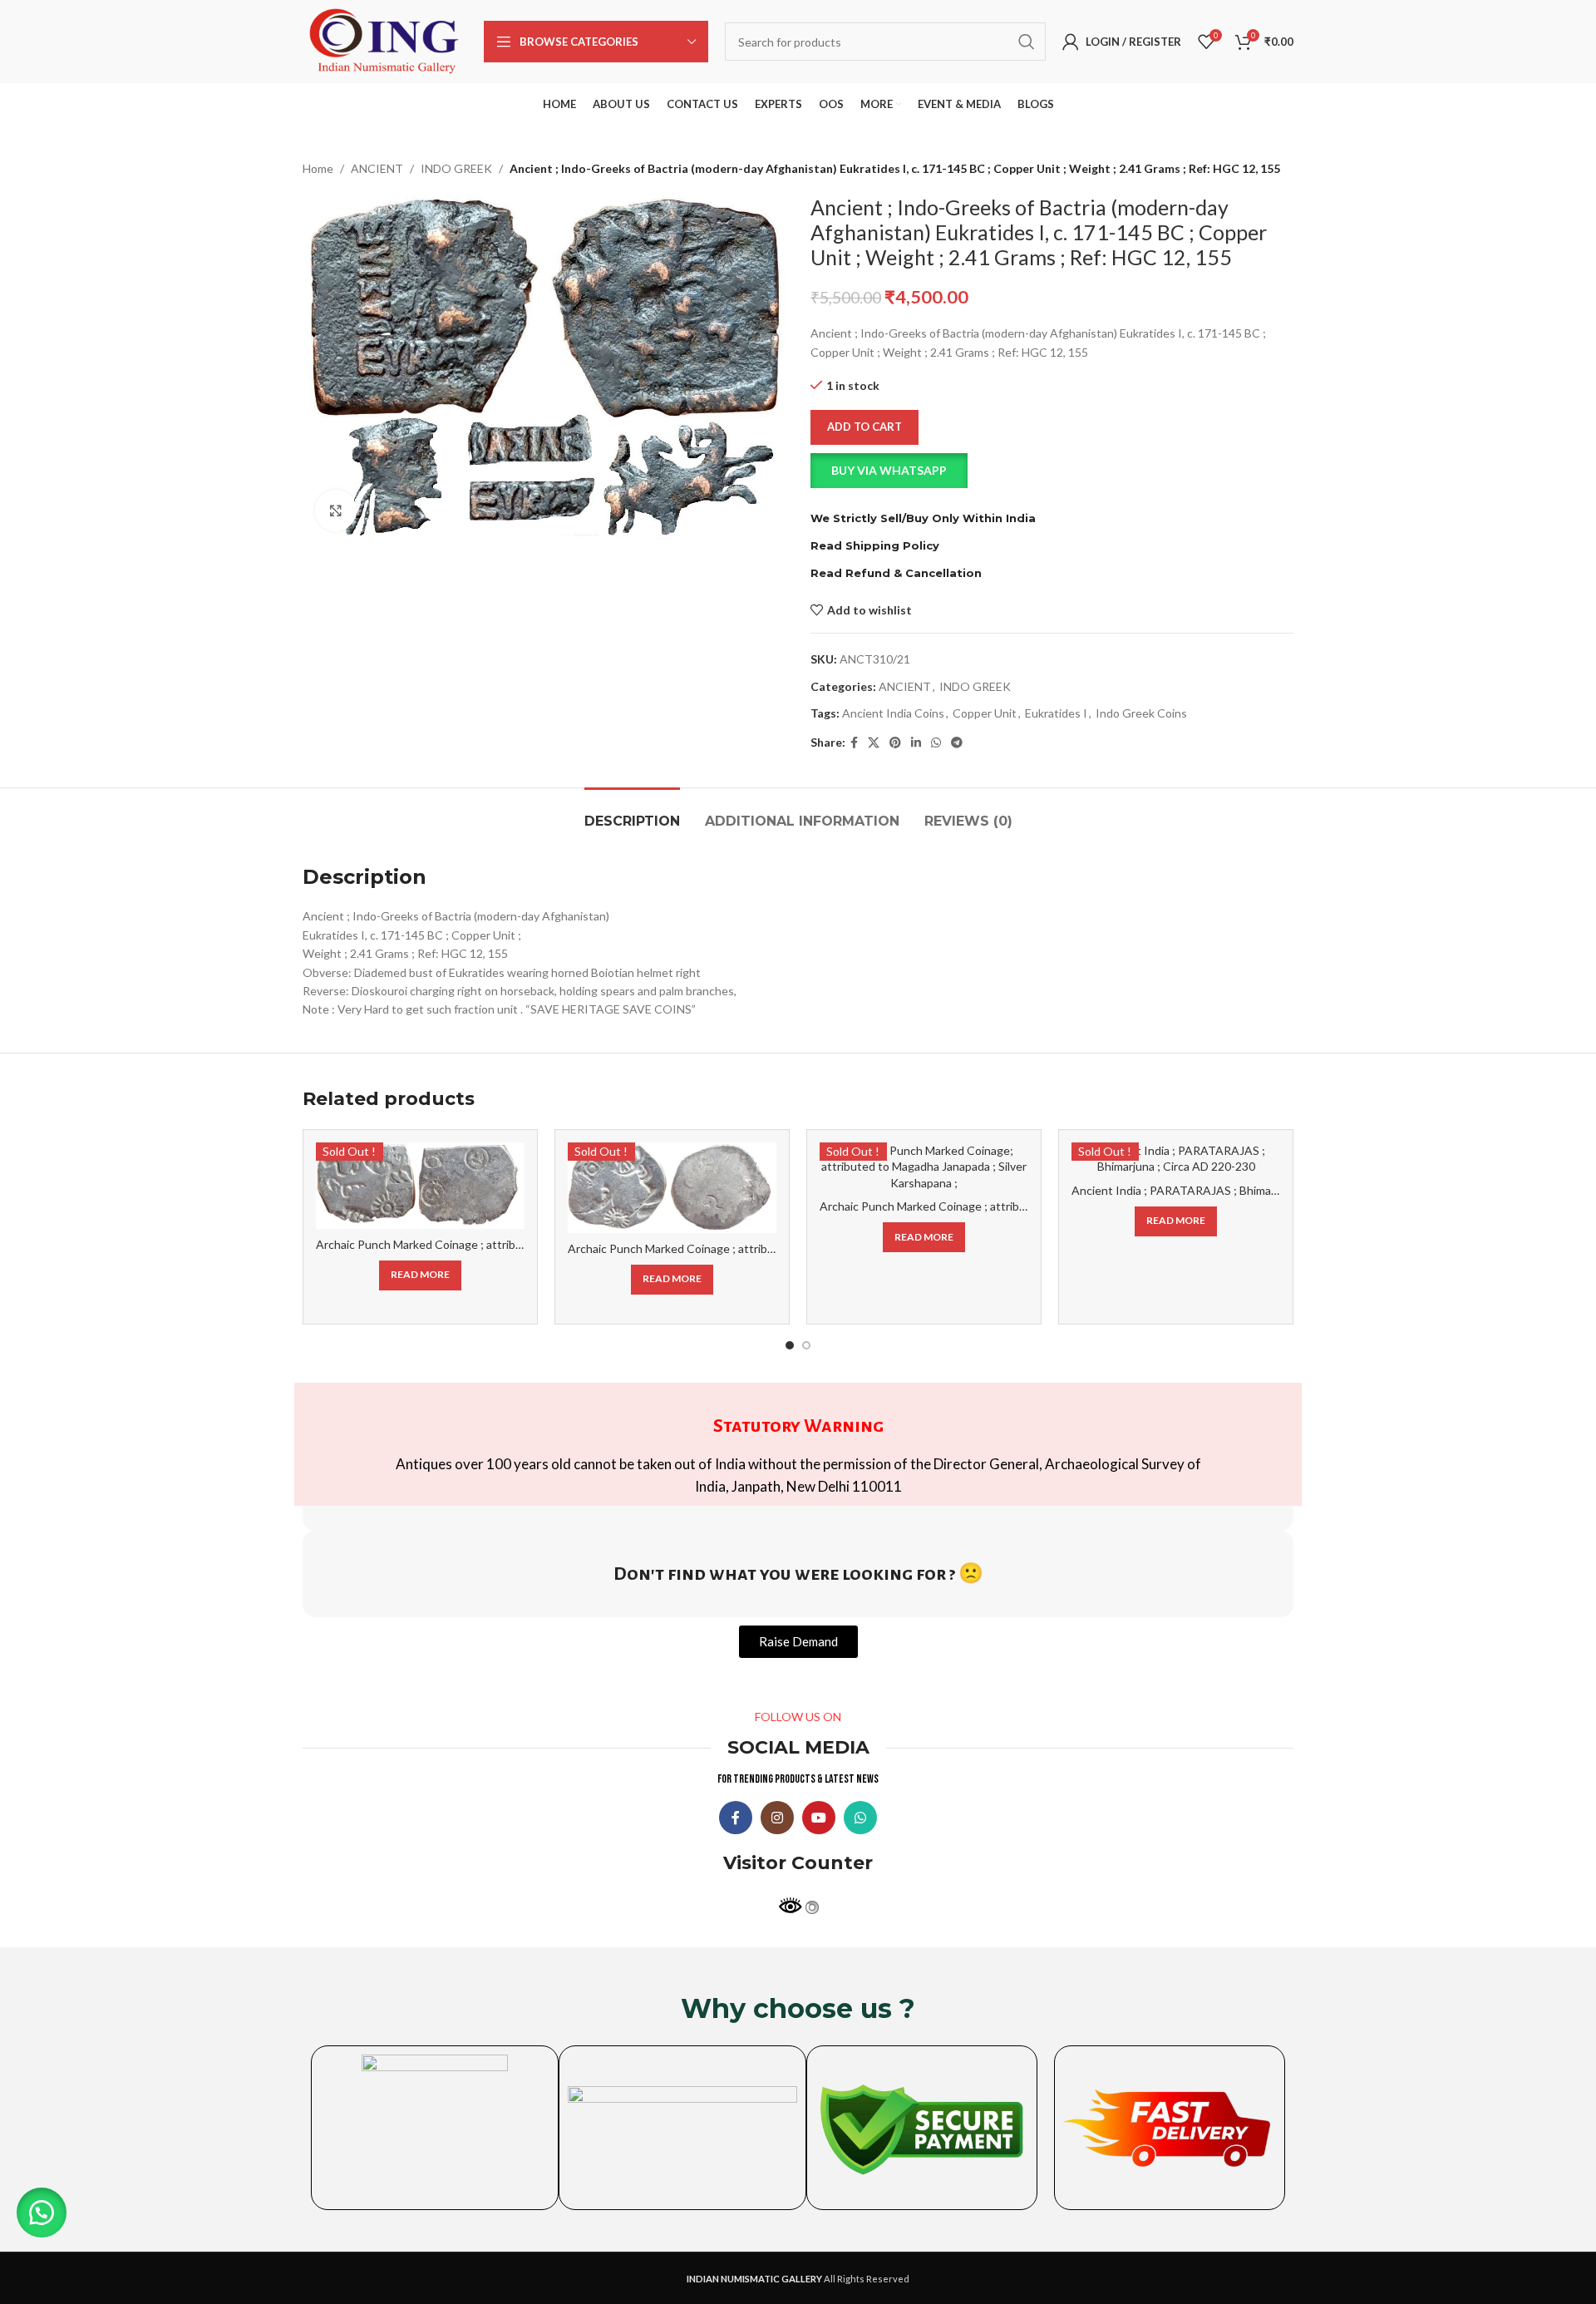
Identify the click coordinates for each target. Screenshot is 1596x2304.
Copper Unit (985, 713)
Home (318, 168)
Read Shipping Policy (875, 545)
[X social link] (874, 743)
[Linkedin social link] (916, 743)
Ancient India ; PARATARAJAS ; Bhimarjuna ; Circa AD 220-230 (1234, 1190)
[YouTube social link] (819, 1818)
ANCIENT (377, 168)
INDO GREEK (456, 168)
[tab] (632, 813)
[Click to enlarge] (336, 511)
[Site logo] (385, 40)
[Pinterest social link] (895, 743)
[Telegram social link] (957, 743)
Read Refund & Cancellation (896, 573)
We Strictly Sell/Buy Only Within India (923, 518)
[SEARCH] (1027, 42)
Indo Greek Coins (1141, 713)
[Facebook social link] (854, 743)
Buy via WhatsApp (889, 470)
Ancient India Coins (893, 713)
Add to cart (864, 427)
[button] (1052, 471)
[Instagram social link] (777, 1818)
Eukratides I (1056, 713)
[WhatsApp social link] (936, 743)
